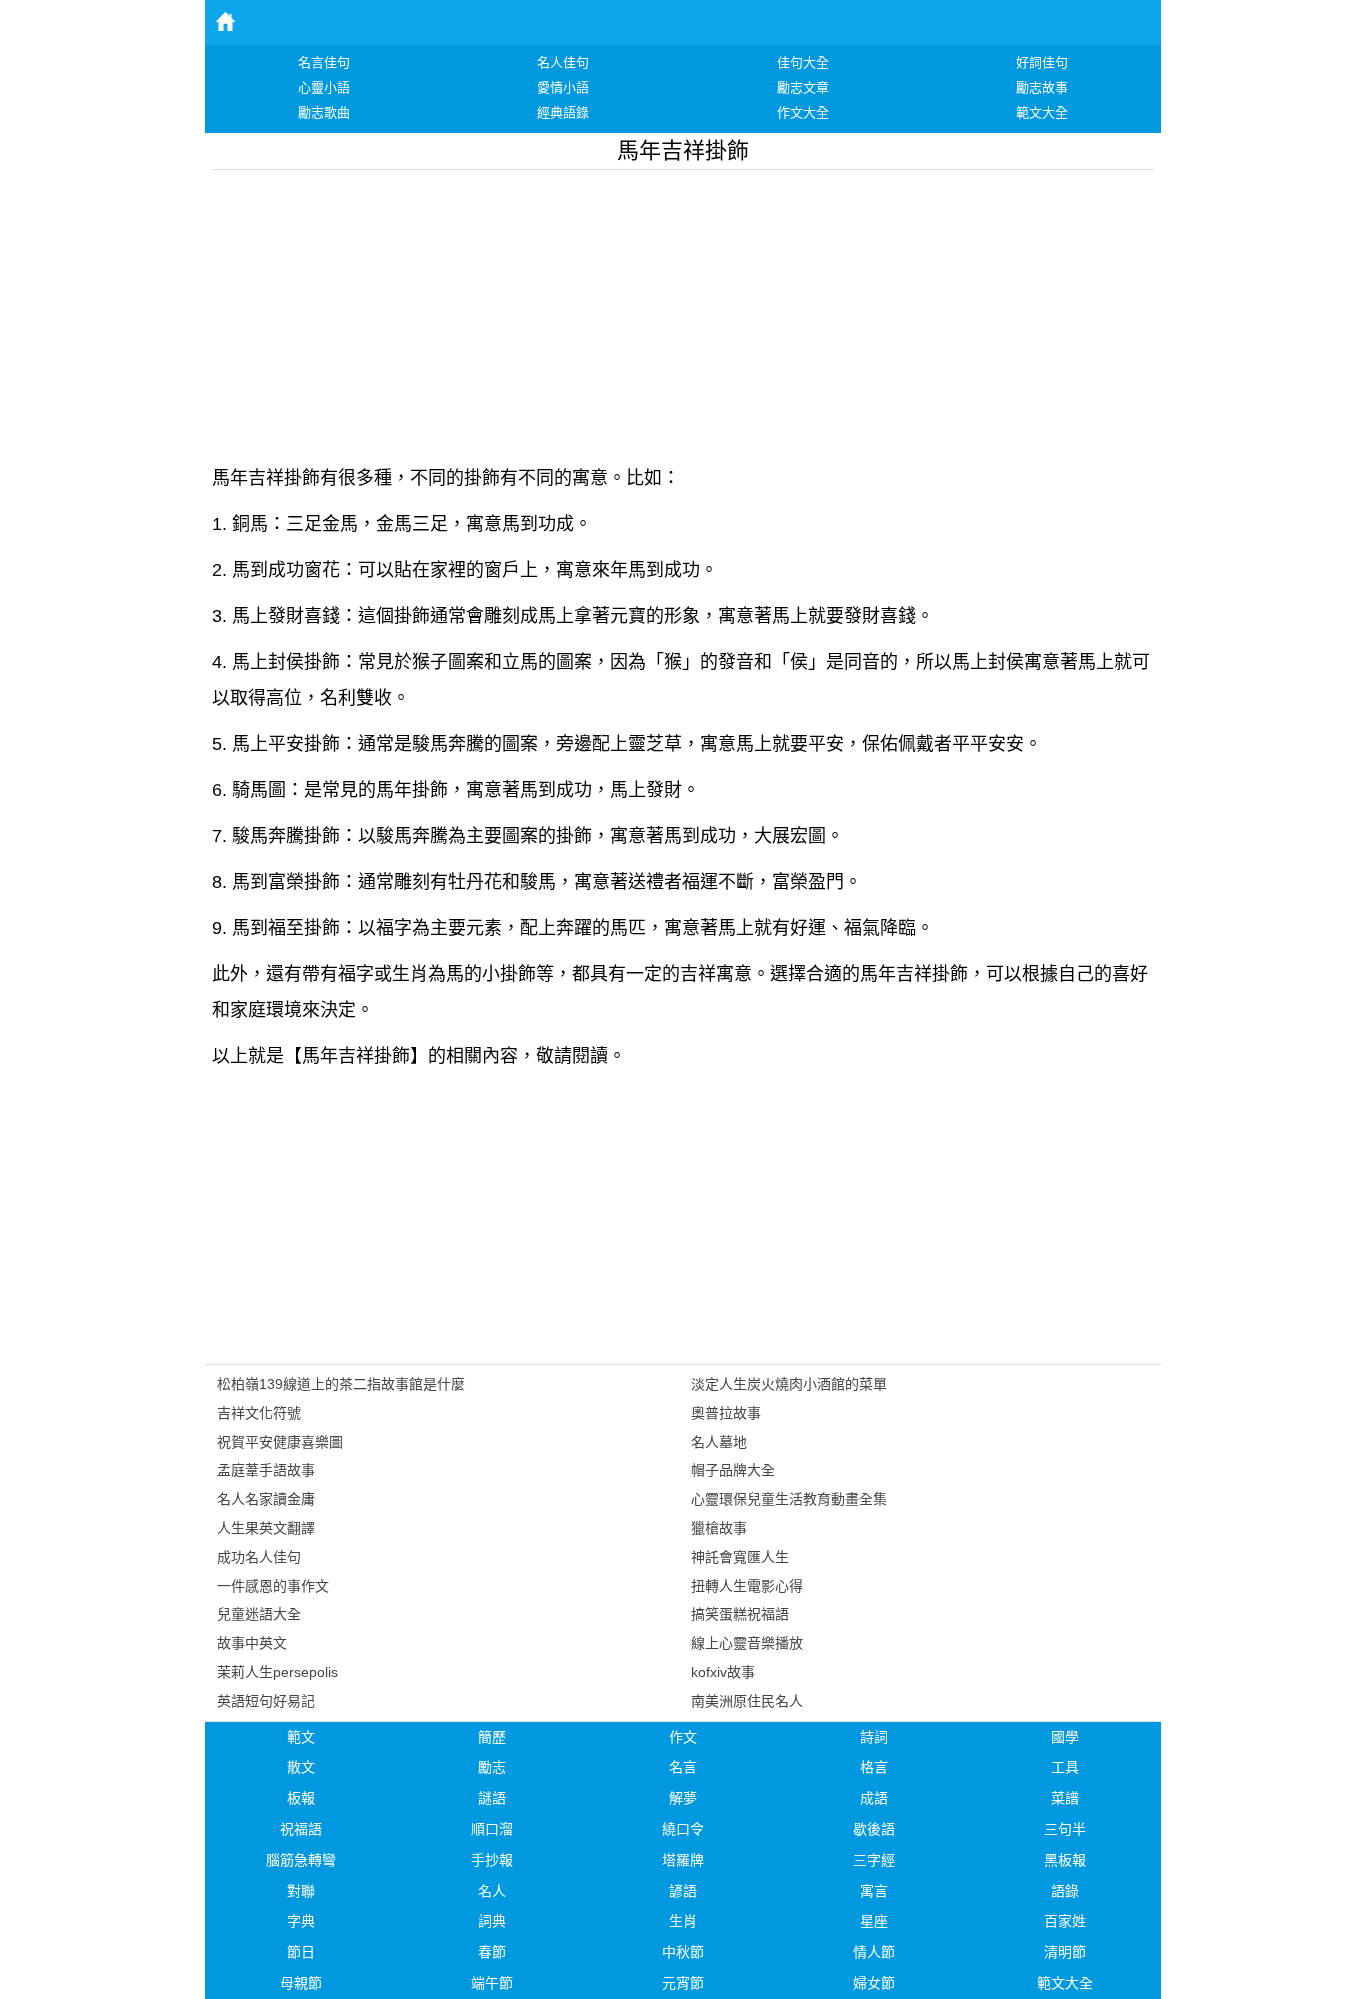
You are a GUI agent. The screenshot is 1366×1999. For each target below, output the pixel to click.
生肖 (683, 1921)
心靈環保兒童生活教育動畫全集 (789, 1499)
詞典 (492, 1921)
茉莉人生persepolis (277, 1672)
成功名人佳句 (259, 1557)
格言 (874, 1767)
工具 (1065, 1767)
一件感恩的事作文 (273, 1586)
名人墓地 (719, 1442)
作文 (683, 1737)
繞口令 (683, 1829)
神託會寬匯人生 (740, 1557)
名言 (683, 1767)
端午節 (492, 1983)
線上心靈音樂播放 (747, 1643)
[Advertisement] (683, 310)
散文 (301, 1767)
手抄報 (492, 1860)
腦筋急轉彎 (301, 1860)
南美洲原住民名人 (747, 1701)
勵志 (492, 1767)
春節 (492, 1952)
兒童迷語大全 (259, 1614)
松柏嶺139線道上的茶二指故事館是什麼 (341, 1384)
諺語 (683, 1891)
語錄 (1065, 1891)
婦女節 (874, 1983)
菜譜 (1065, 1798)
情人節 (874, 1952)
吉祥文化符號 (259, 1413)
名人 (492, 1891)
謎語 (492, 1798)
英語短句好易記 (266, 1701)
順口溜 (492, 1829)
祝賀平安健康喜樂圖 (280, 1442)
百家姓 (1065, 1921)
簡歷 (492, 1737)
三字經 (874, 1860)
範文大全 (1065, 1983)
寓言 (874, 1891)
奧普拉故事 (726, 1413)
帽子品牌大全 (733, 1470)
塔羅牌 (683, 1860)
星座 (874, 1921)
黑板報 (1065, 1860)
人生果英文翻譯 (266, 1528)
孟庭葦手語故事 (266, 1470)
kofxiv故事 (723, 1672)
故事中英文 (252, 1643)
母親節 (301, 1983)
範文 (301, 1737)
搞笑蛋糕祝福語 (740, 1614)
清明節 (1065, 1952)
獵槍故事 (719, 1528)
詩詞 (874, 1737)
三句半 (1065, 1829)
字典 (301, 1921)
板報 (301, 1798)
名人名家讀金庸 (266, 1499)
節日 (301, 1952)
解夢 (683, 1798)
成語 (874, 1798)
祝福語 (301, 1829)
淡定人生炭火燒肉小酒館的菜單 (789, 1384)
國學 (1065, 1737)
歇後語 (874, 1829)
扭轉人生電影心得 (747, 1586)
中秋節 (683, 1952)
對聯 (301, 1891)
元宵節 (683, 1983)
